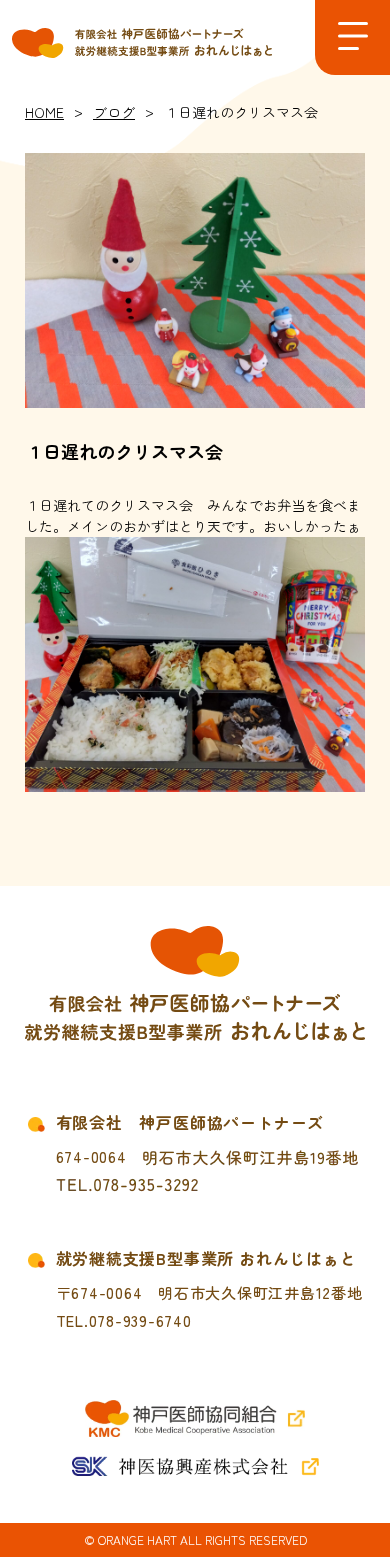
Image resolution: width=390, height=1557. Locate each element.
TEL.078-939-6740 (124, 1320)
